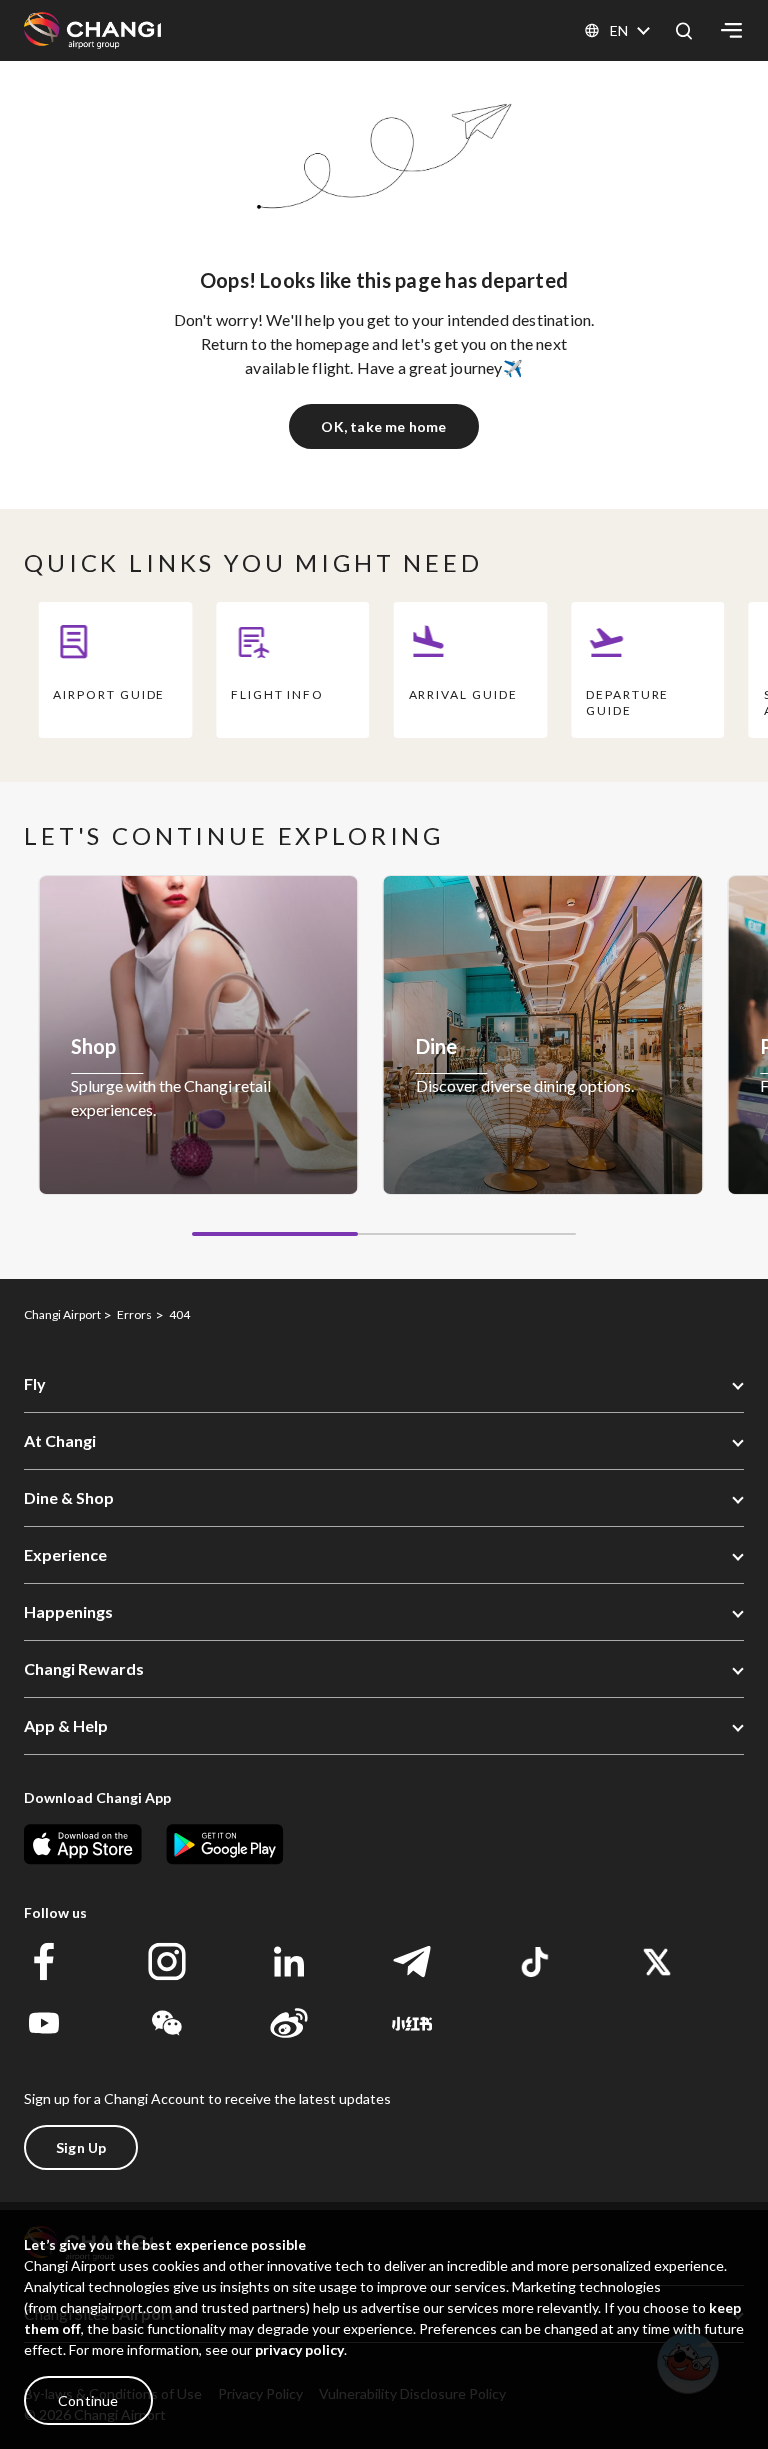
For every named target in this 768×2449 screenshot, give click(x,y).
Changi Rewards (84, 1668)
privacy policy (299, 2349)
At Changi (60, 1440)
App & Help (66, 1725)
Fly (35, 1383)
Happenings (68, 1611)
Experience (65, 1554)
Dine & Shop (69, 1497)
